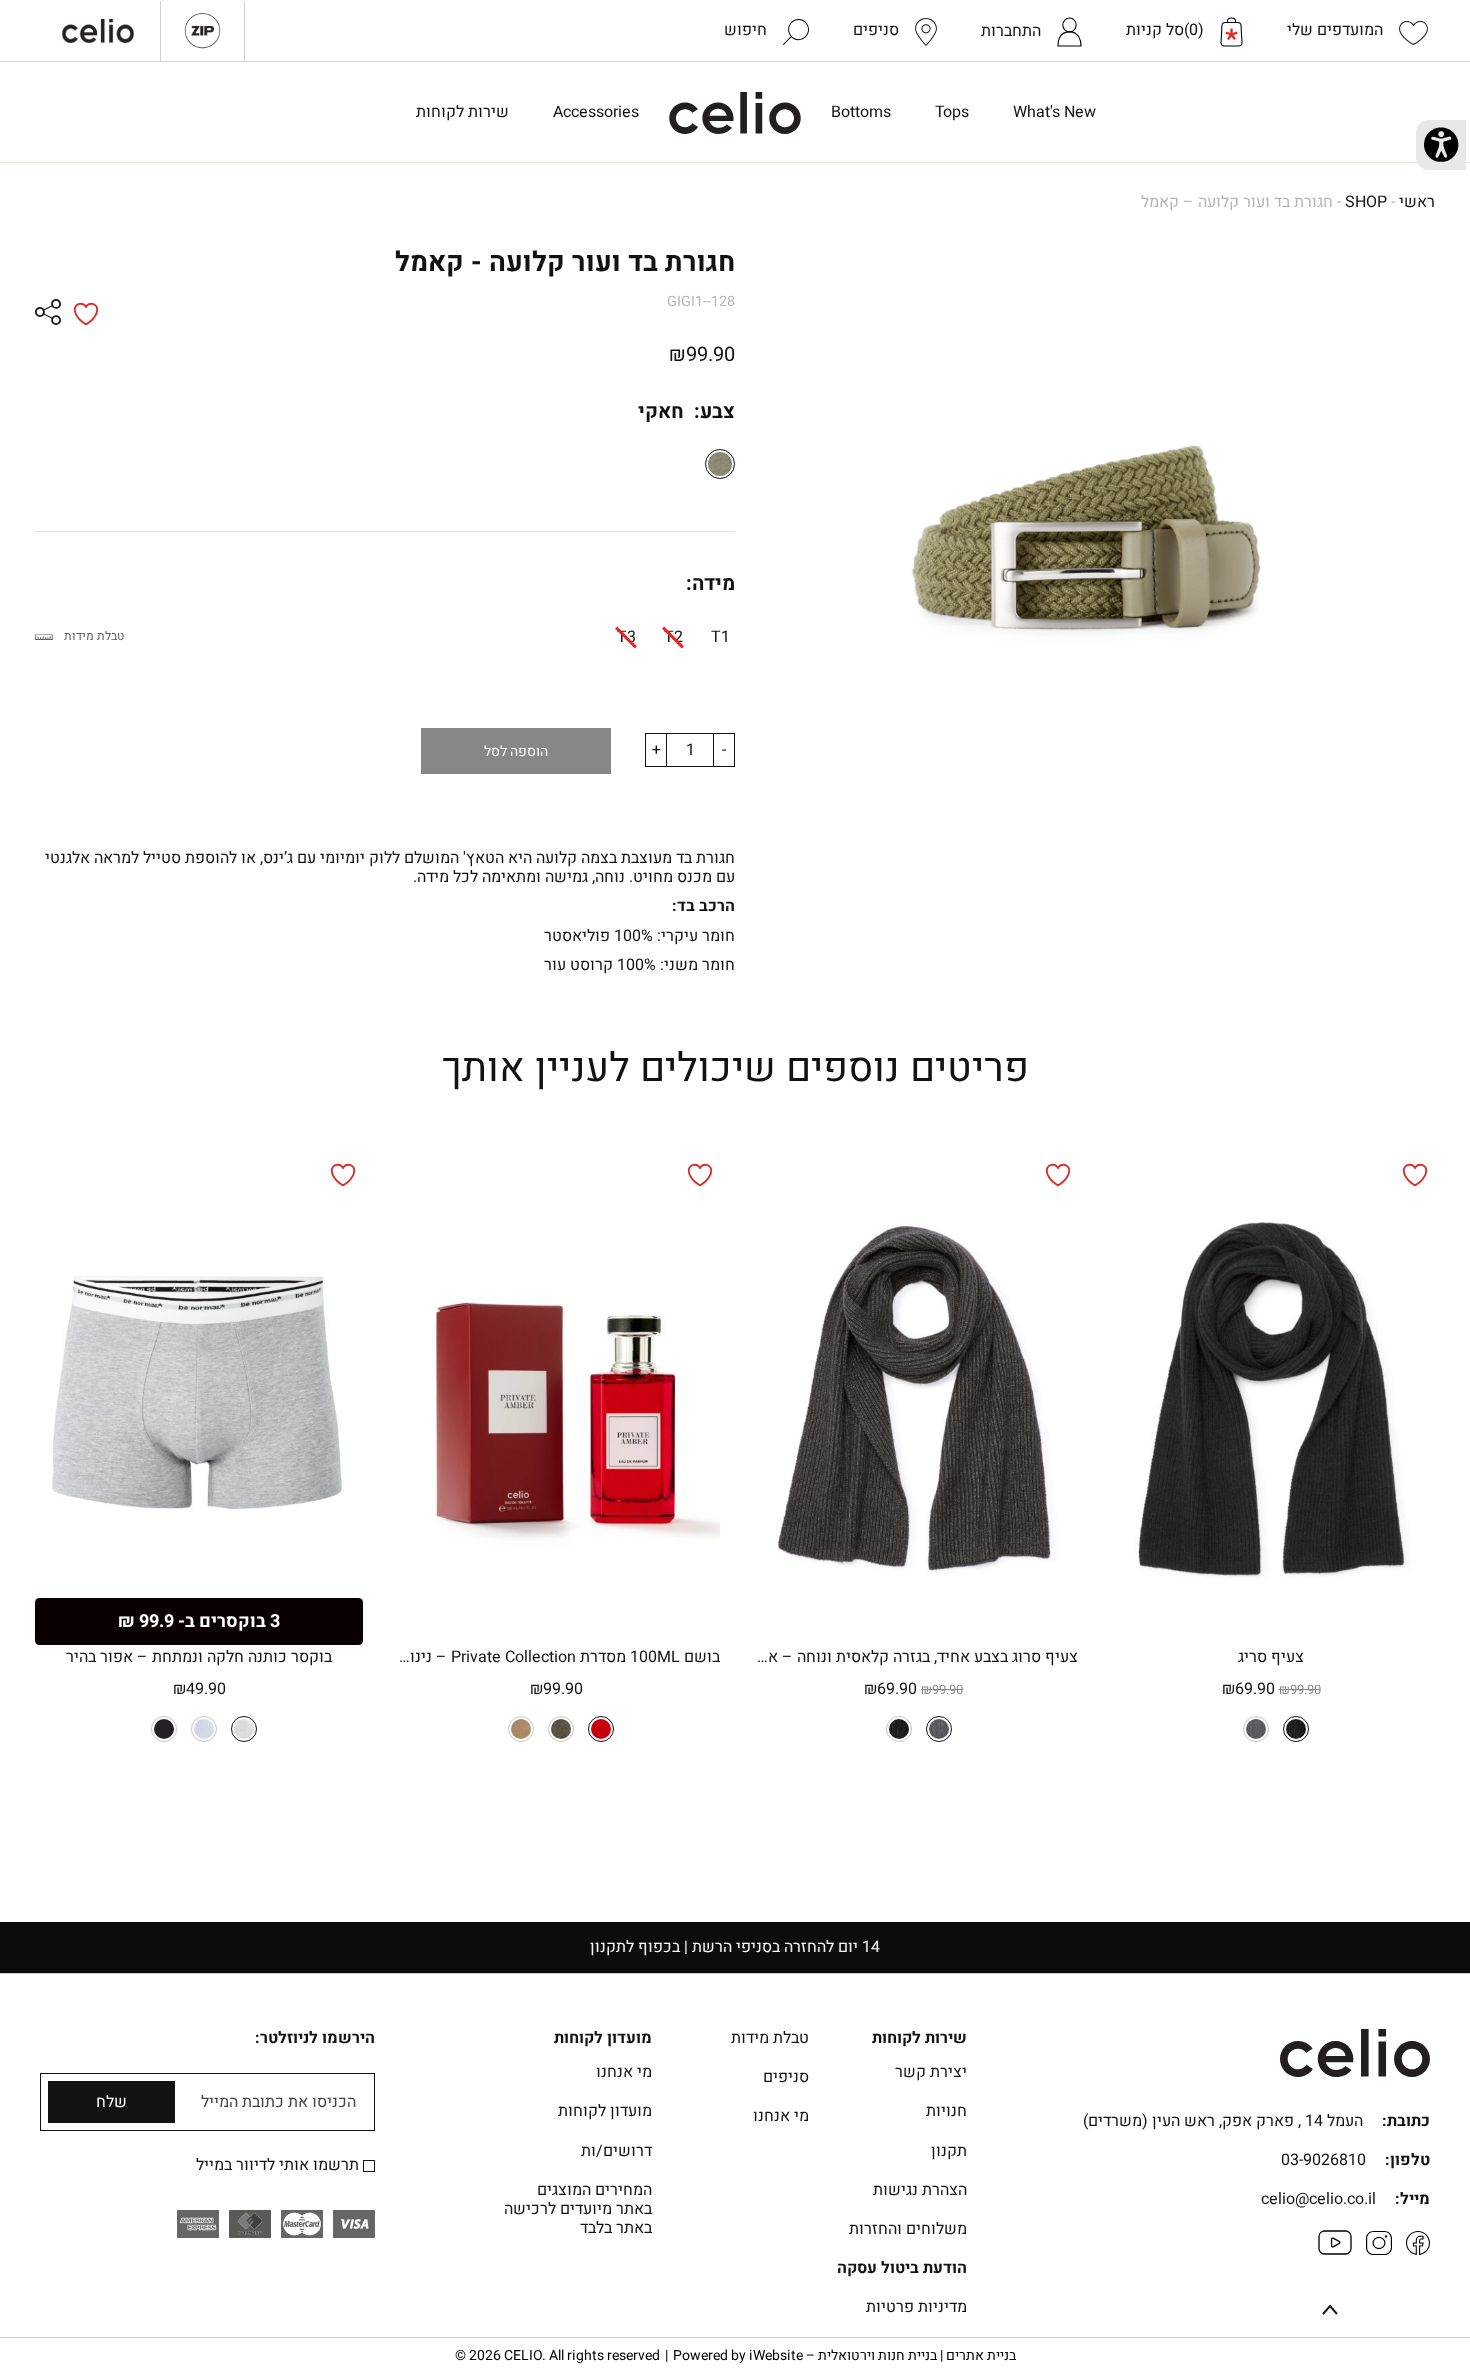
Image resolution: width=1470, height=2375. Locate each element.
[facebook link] (1418, 2250)
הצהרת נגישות (920, 2190)
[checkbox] (369, 2166)
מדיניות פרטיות (916, 2307)
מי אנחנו (781, 2116)
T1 (720, 637)
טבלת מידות (94, 636)
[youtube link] (1335, 2250)
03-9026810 (1323, 2160)
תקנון (949, 2151)
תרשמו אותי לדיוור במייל (279, 2165)
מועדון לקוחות (605, 2111)
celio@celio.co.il (1318, 2199)
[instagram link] (1379, 2250)
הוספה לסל (516, 751)
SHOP (1366, 202)
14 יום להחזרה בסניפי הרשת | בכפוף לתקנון (735, 1947)
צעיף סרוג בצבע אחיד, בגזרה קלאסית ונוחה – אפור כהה (914, 1657)
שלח (111, 2102)
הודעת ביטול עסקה (902, 2268)
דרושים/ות (616, 2151)
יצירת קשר (931, 2072)
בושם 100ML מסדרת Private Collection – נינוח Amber (556, 1657)
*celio (735, 113)
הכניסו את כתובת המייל (278, 2102)
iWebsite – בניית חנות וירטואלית (882, 2355)
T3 (626, 637)
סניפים (786, 2077)
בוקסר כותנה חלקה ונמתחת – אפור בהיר (199, 1657)
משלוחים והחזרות (908, 2229)
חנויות (946, 2111)
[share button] (48, 314)
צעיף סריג (1271, 1657)
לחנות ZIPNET (202, 31)
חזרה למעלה (1330, 2312)
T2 (673, 637)
